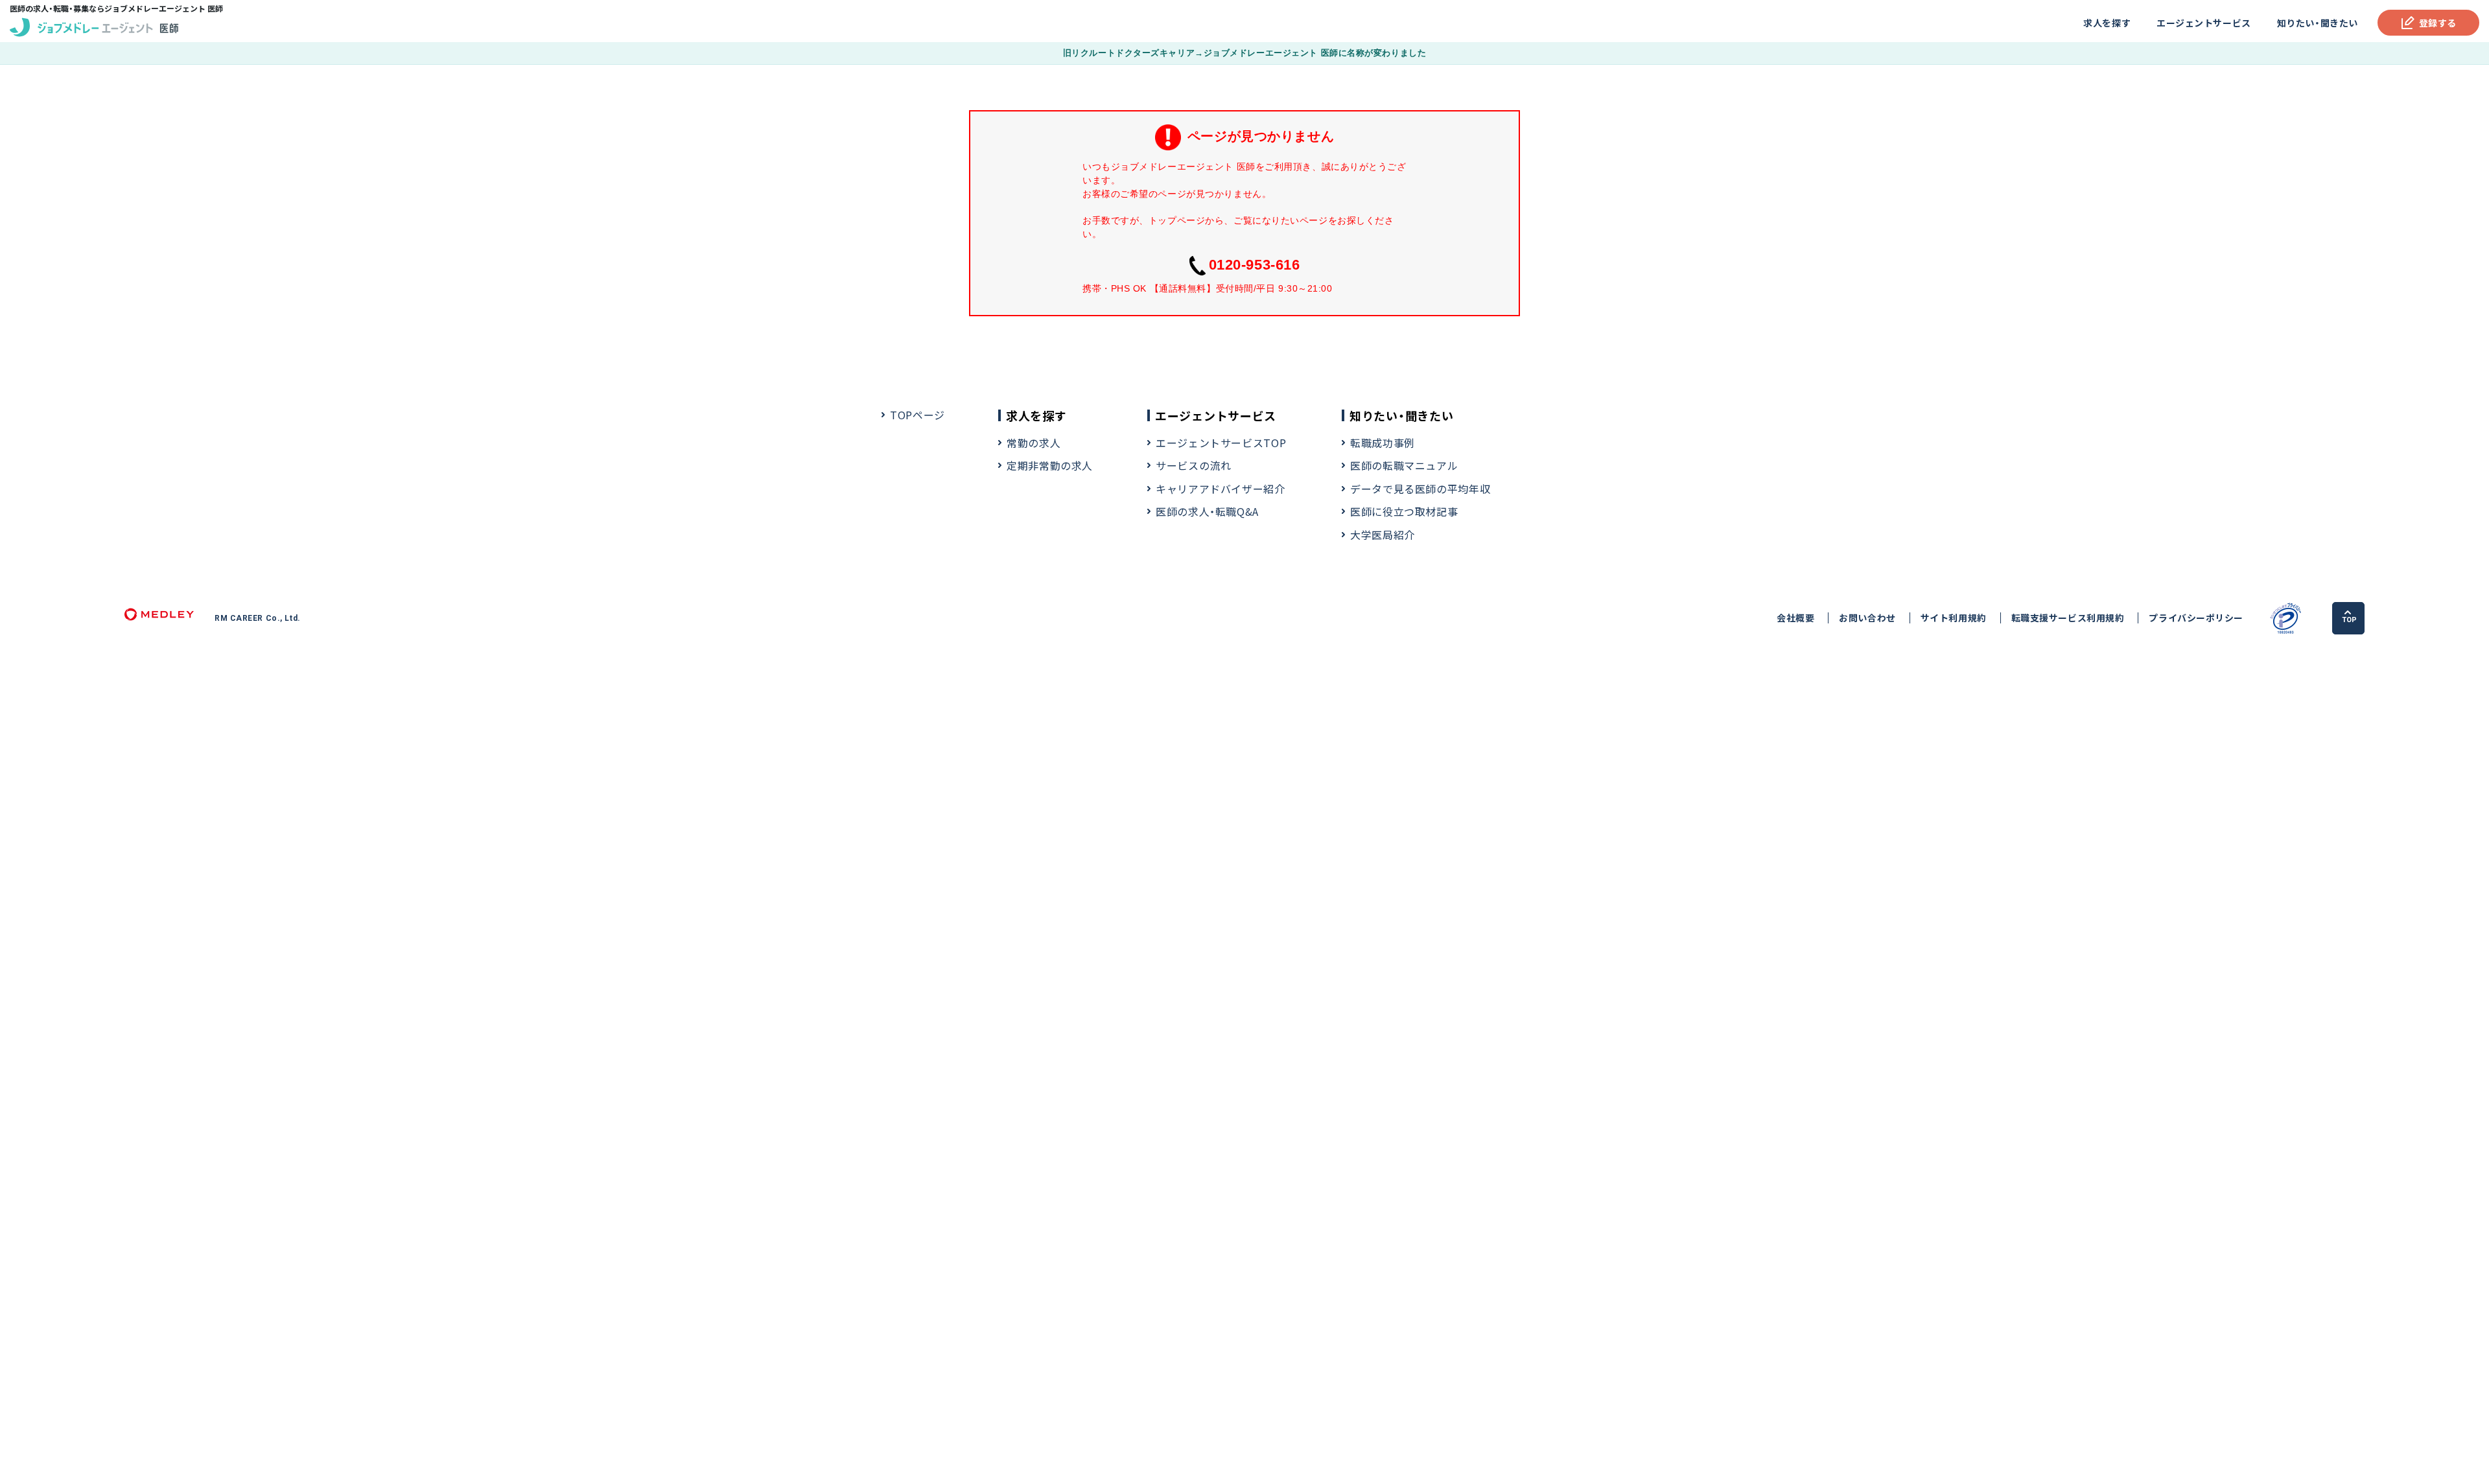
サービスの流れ (1193, 465)
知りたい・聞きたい (2318, 23)
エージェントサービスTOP (1221, 443)
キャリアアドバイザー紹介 (1221, 489)
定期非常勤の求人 (1050, 465)
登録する (2438, 23)
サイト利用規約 (1954, 618)
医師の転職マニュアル (1404, 465)
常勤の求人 (1034, 443)
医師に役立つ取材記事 (1404, 511)
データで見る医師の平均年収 (1420, 489)
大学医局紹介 (1383, 535)
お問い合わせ (1867, 618)
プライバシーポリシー (2196, 618)
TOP (2349, 620)
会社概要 (1795, 618)
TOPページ (917, 415)
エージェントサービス (2204, 23)
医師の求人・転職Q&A (1207, 511)
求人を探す (2107, 23)
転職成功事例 (1383, 443)
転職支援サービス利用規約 (2068, 618)
